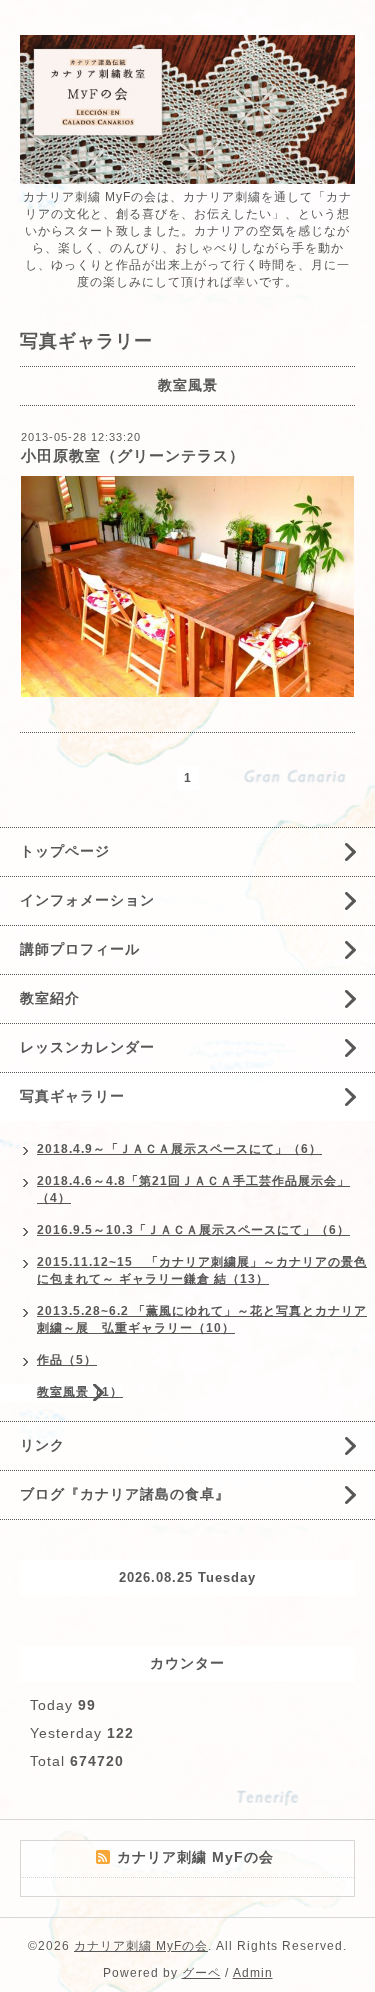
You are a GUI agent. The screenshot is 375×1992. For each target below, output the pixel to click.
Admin (253, 1973)
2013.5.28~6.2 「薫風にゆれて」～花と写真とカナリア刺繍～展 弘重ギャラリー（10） (202, 1319)
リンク (42, 1445)
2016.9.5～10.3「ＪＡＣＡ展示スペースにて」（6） (193, 1230)
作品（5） (67, 1360)
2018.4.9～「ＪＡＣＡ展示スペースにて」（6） (179, 1149)
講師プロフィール (80, 949)
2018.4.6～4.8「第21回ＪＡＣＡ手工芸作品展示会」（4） (193, 1189)
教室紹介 (50, 998)
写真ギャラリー (72, 1096)
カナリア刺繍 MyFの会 (141, 1946)
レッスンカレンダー (87, 1047)
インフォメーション (87, 900)
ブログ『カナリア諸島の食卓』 (125, 1494)
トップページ (65, 851)
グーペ (201, 1973)
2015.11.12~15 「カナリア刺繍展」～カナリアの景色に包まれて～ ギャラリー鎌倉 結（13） (202, 1270)
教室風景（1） (80, 1392)
